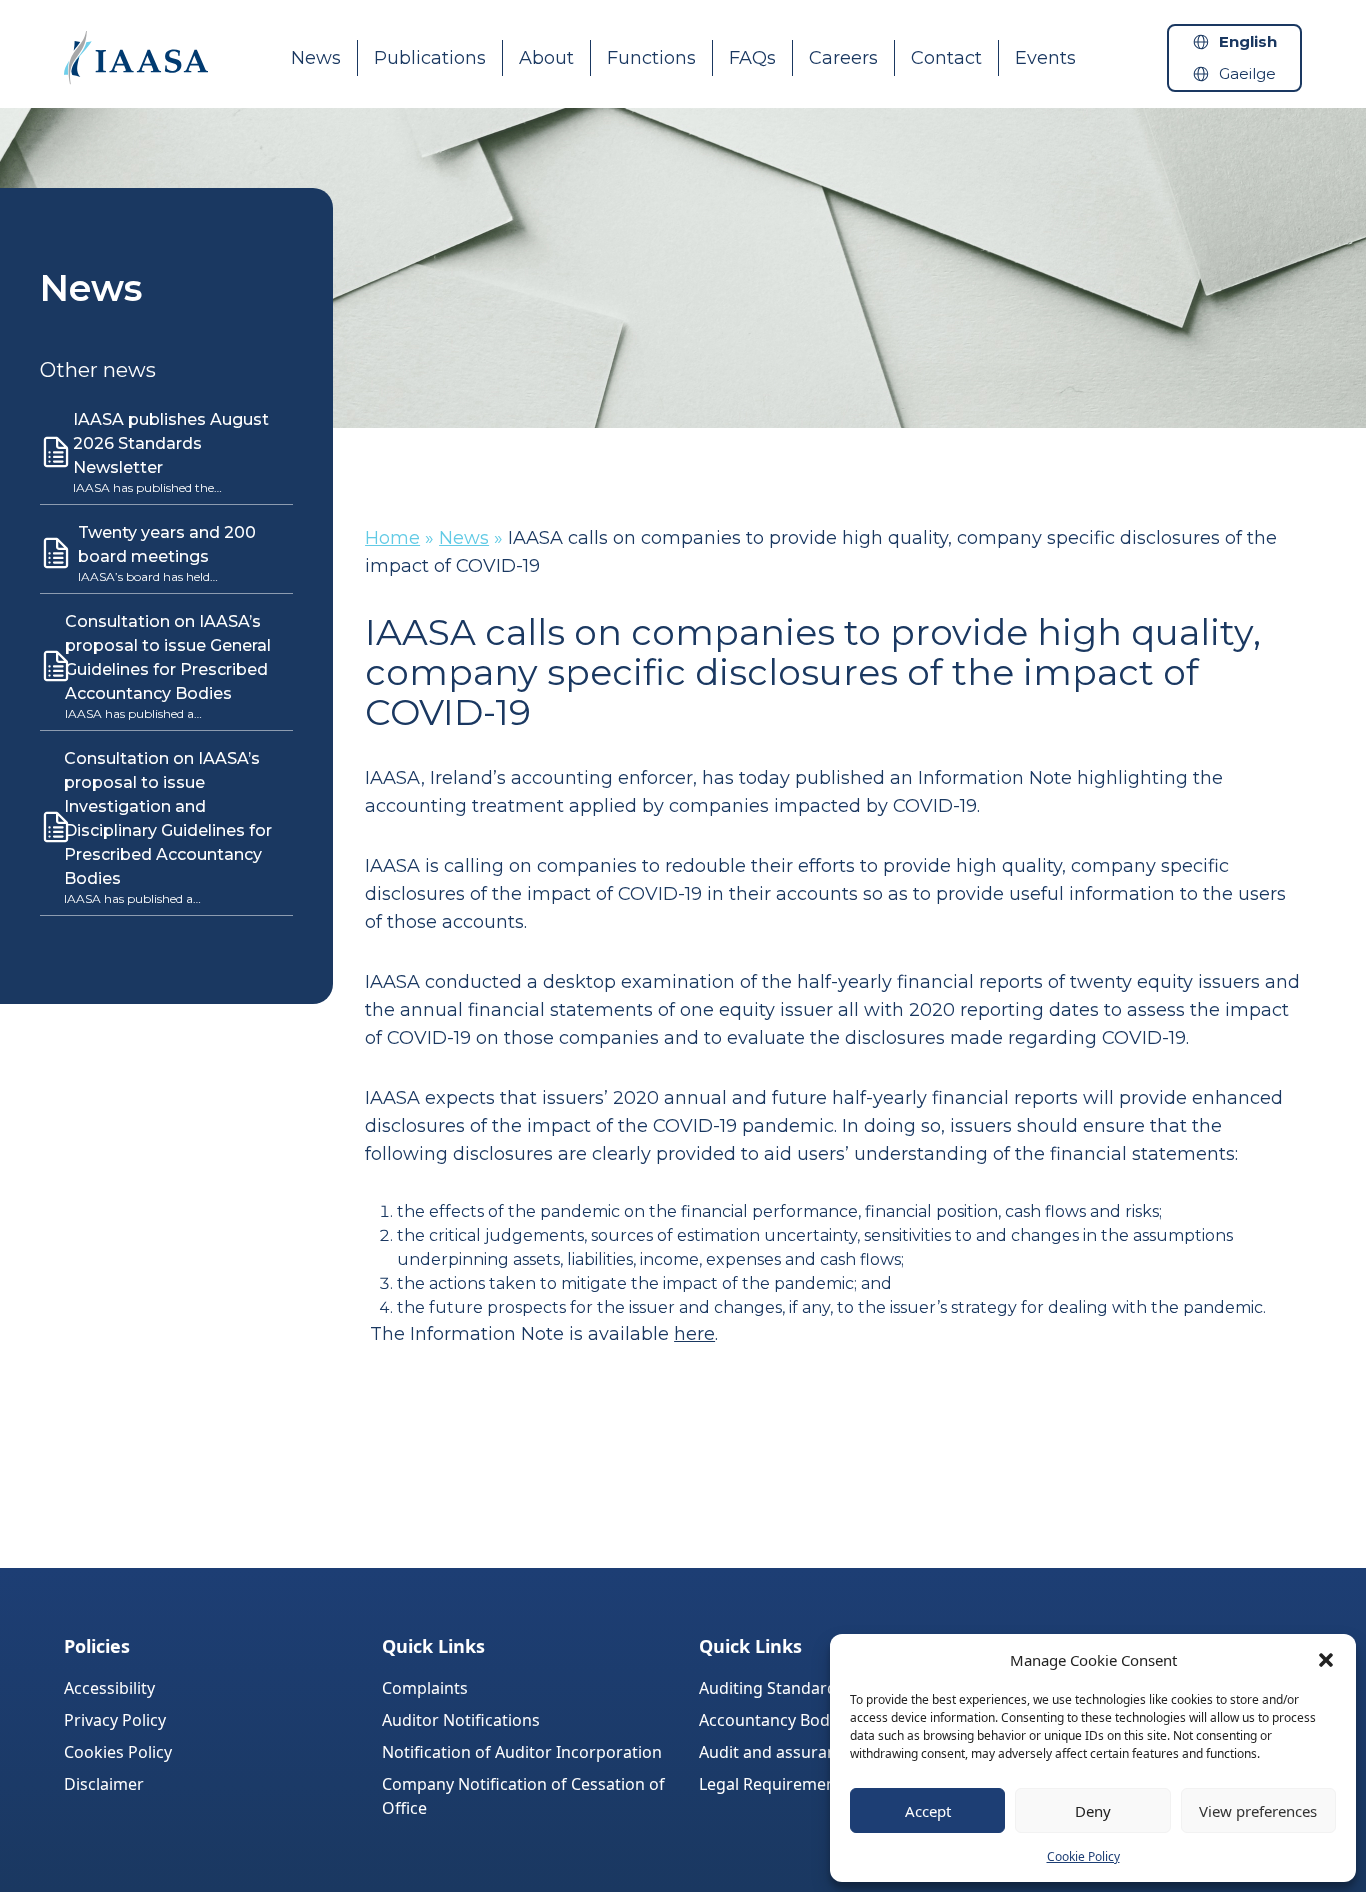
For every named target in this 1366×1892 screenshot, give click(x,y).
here (694, 1334)
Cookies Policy (118, 1752)
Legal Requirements (774, 1784)
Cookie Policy (1083, 1856)
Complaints (425, 1688)
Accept (928, 1811)
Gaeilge (1247, 73)
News (316, 58)
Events (1045, 58)
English (1248, 41)
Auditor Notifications (461, 1720)
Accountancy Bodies (775, 1720)
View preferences (1258, 1811)
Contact (946, 58)
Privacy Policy (115, 1720)
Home (392, 538)
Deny (1093, 1811)
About (546, 58)
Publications (430, 58)
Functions (651, 58)
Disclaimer (104, 1784)
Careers (843, 58)
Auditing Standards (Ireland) (806, 1688)
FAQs (752, 58)
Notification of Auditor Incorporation (522, 1752)
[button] (1326, 1660)
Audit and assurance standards (817, 1752)
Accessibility (109, 1688)
